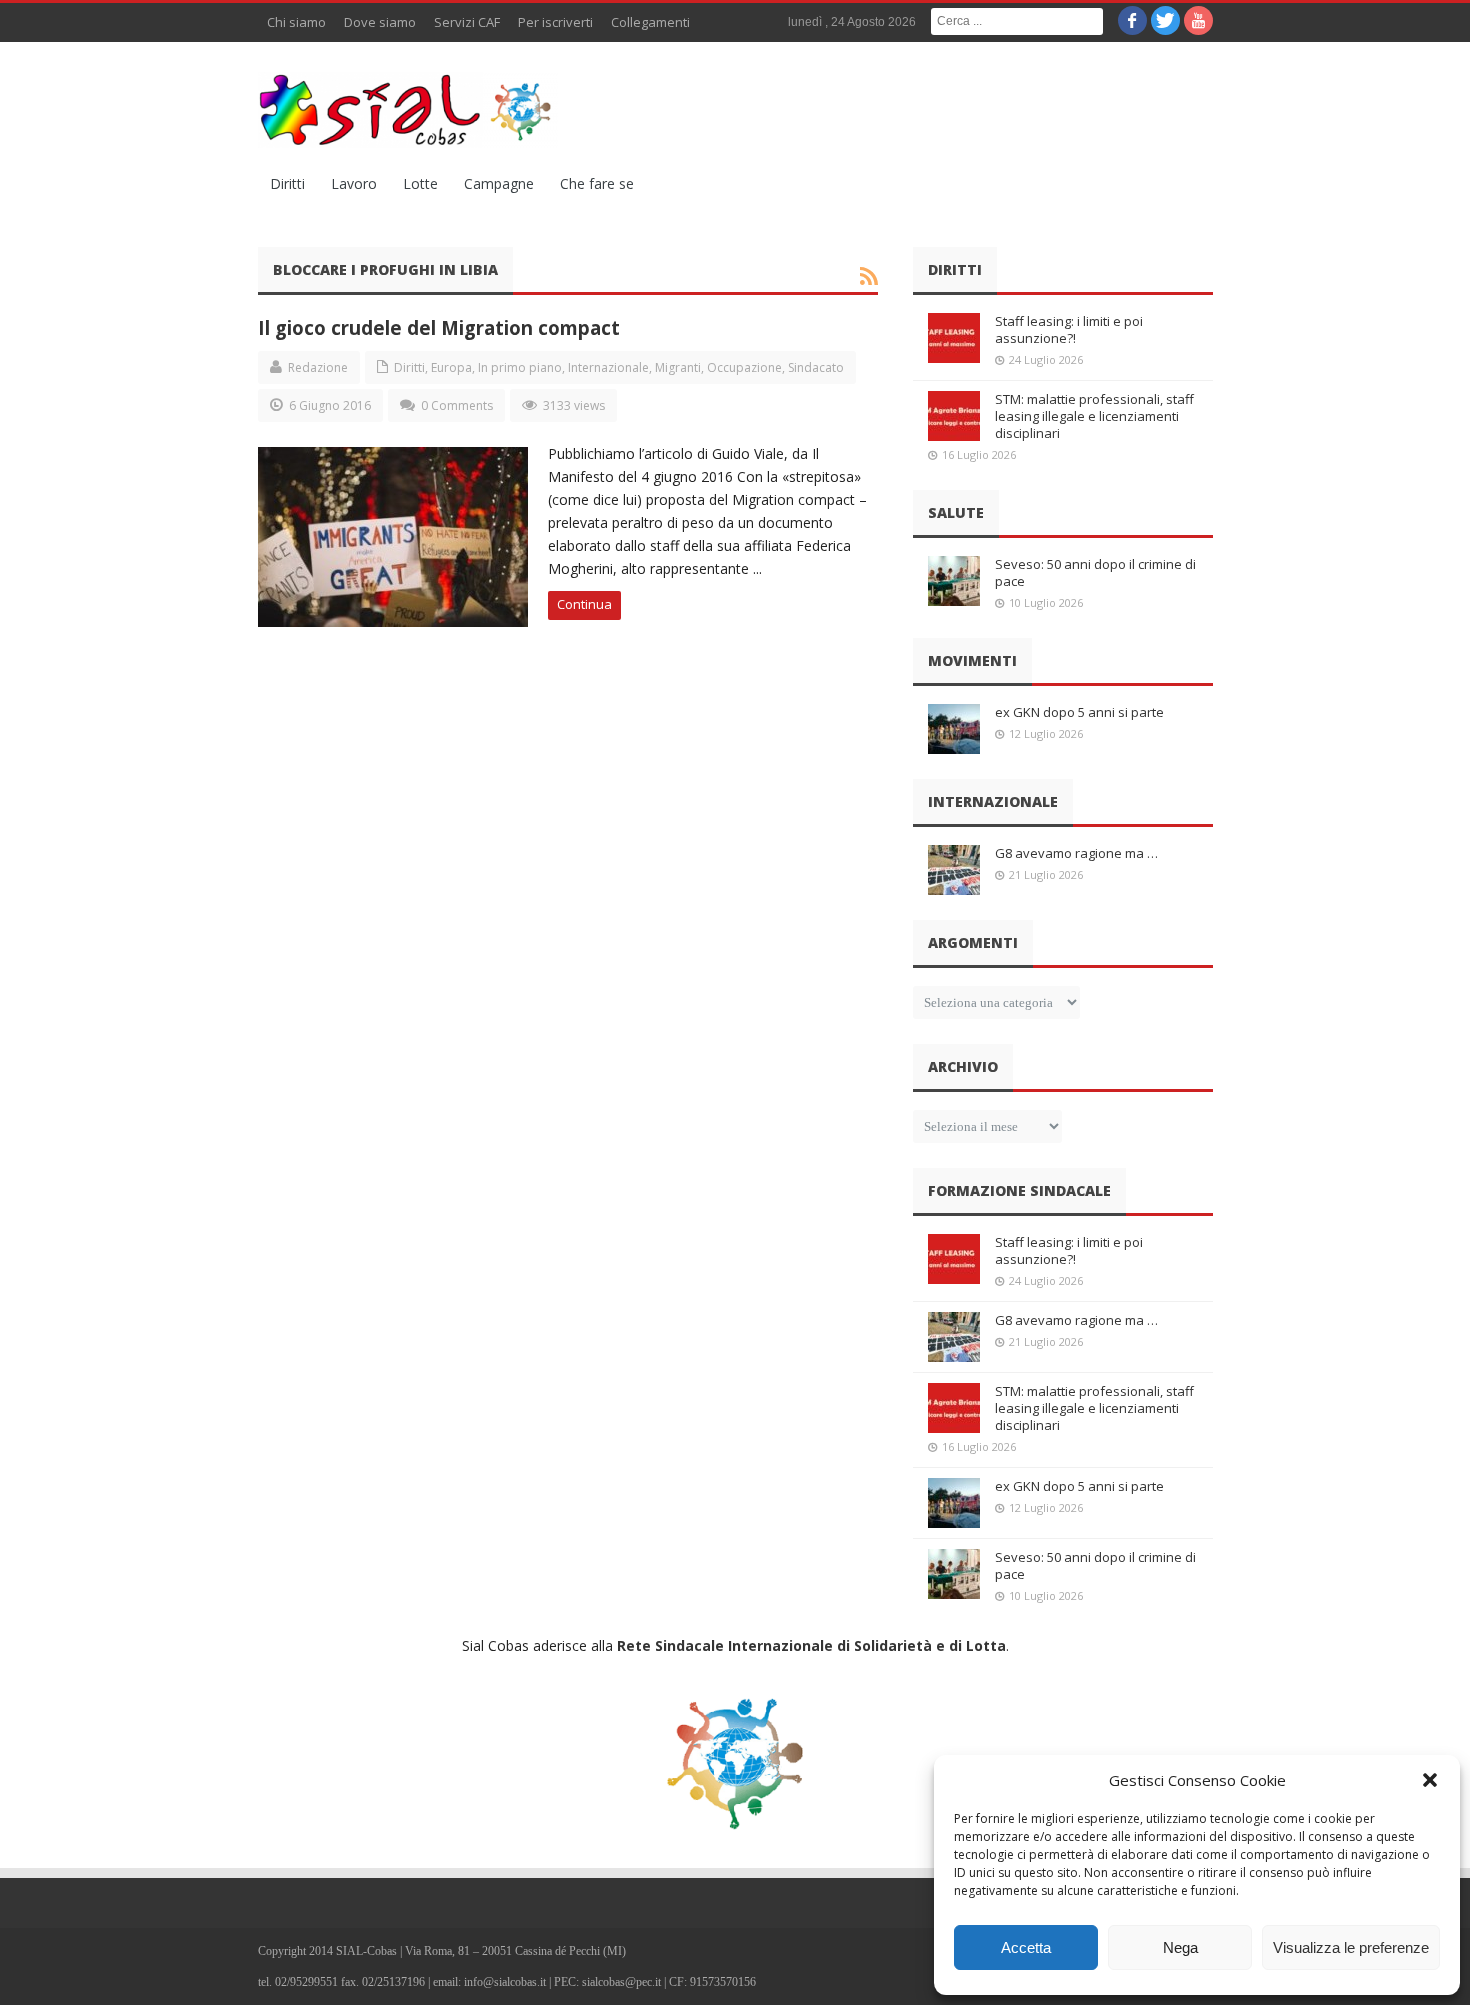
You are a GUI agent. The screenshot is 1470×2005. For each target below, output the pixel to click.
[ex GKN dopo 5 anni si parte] (954, 729)
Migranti (678, 367)
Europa (451, 367)
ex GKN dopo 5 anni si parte (1079, 712)
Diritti (287, 183)
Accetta (1026, 1947)
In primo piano (520, 367)
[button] (1430, 1780)
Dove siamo (380, 22)
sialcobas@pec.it (621, 1982)
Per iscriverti (555, 22)
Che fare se (597, 183)
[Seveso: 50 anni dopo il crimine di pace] (954, 581)
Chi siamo (296, 22)
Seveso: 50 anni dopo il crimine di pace (1095, 572)
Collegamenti (650, 22)
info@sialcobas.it (505, 1982)
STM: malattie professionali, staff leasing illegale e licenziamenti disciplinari (1094, 416)
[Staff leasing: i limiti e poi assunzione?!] (954, 338)
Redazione (318, 367)
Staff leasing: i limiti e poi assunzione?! (1069, 329)
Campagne (499, 183)
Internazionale (608, 367)
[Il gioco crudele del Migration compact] (393, 537)
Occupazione (744, 367)
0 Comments (457, 405)
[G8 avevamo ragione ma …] (954, 870)
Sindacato (816, 367)
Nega (1180, 1947)
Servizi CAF (467, 22)
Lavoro (354, 183)
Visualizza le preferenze (1351, 1947)
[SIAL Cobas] (408, 110)
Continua (584, 604)
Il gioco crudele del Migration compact (439, 327)
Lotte (420, 183)
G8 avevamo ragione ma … (1076, 853)
